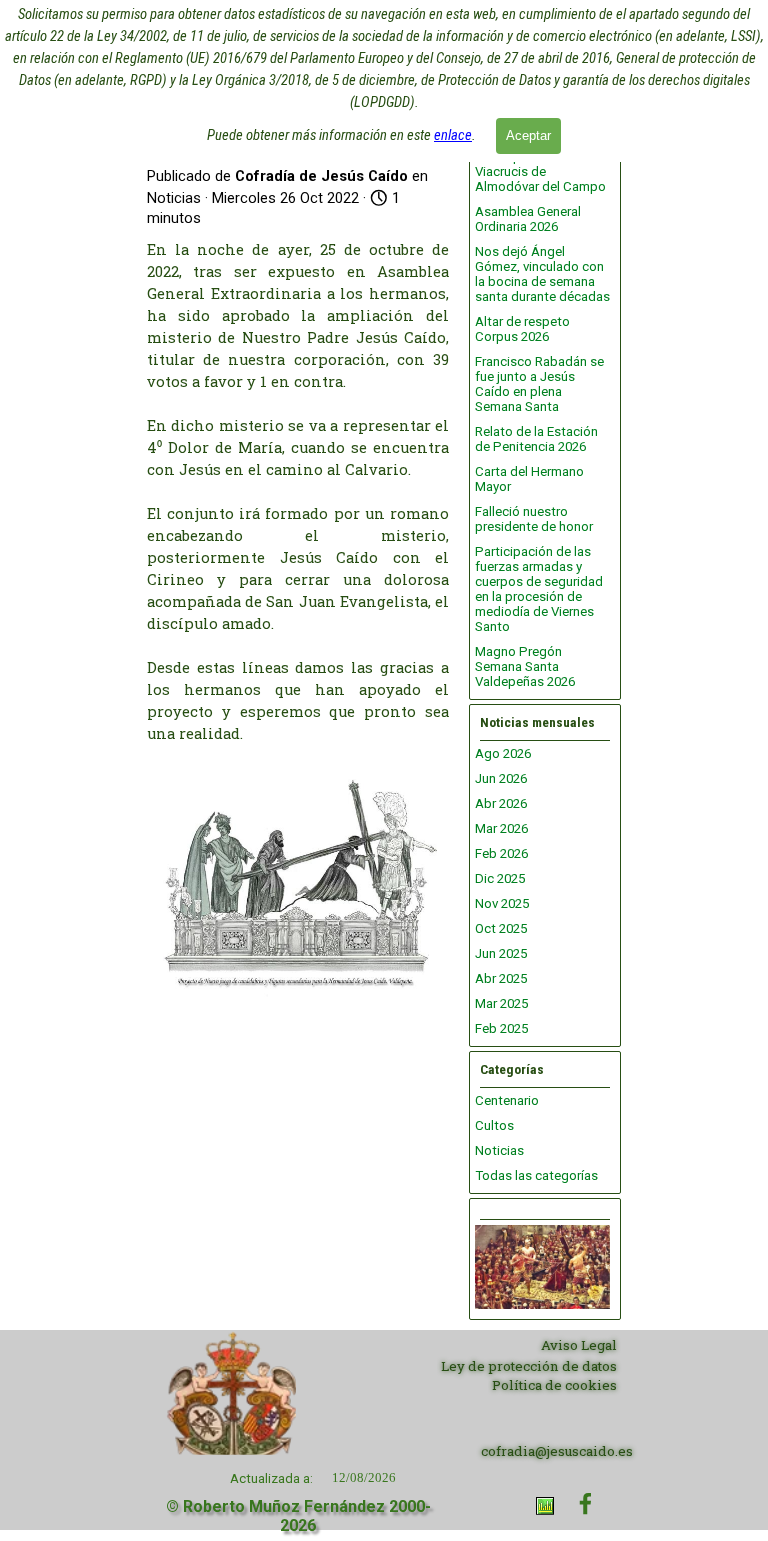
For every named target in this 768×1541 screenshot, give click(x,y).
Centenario (507, 1100)
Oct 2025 (501, 928)
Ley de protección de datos (529, 1366)
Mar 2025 (501, 1003)
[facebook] (585, 1503)
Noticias (499, 1150)
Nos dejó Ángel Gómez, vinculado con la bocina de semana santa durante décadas (542, 274)
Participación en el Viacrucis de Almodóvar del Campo (540, 171)
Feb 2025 (501, 1028)
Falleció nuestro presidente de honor (534, 519)
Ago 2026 (503, 753)
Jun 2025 (501, 953)
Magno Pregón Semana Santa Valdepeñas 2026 (525, 666)
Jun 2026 (501, 778)
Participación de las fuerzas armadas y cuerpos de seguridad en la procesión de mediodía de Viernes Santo (539, 589)
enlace (453, 135)
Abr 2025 (501, 978)
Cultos (494, 1125)
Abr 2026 (501, 803)
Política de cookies (554, 1385)
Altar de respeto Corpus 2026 (522, 329)
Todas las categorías (536, 1175)
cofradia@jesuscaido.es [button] (557, 1451)
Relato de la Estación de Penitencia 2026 (536, 439)
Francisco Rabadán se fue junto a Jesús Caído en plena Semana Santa (539, 384)
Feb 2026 (501, 853)
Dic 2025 (500, 878)
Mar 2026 (501, 828)
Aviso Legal (579, 1345)
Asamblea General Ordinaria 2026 (528, 219)
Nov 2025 (502, 903)
